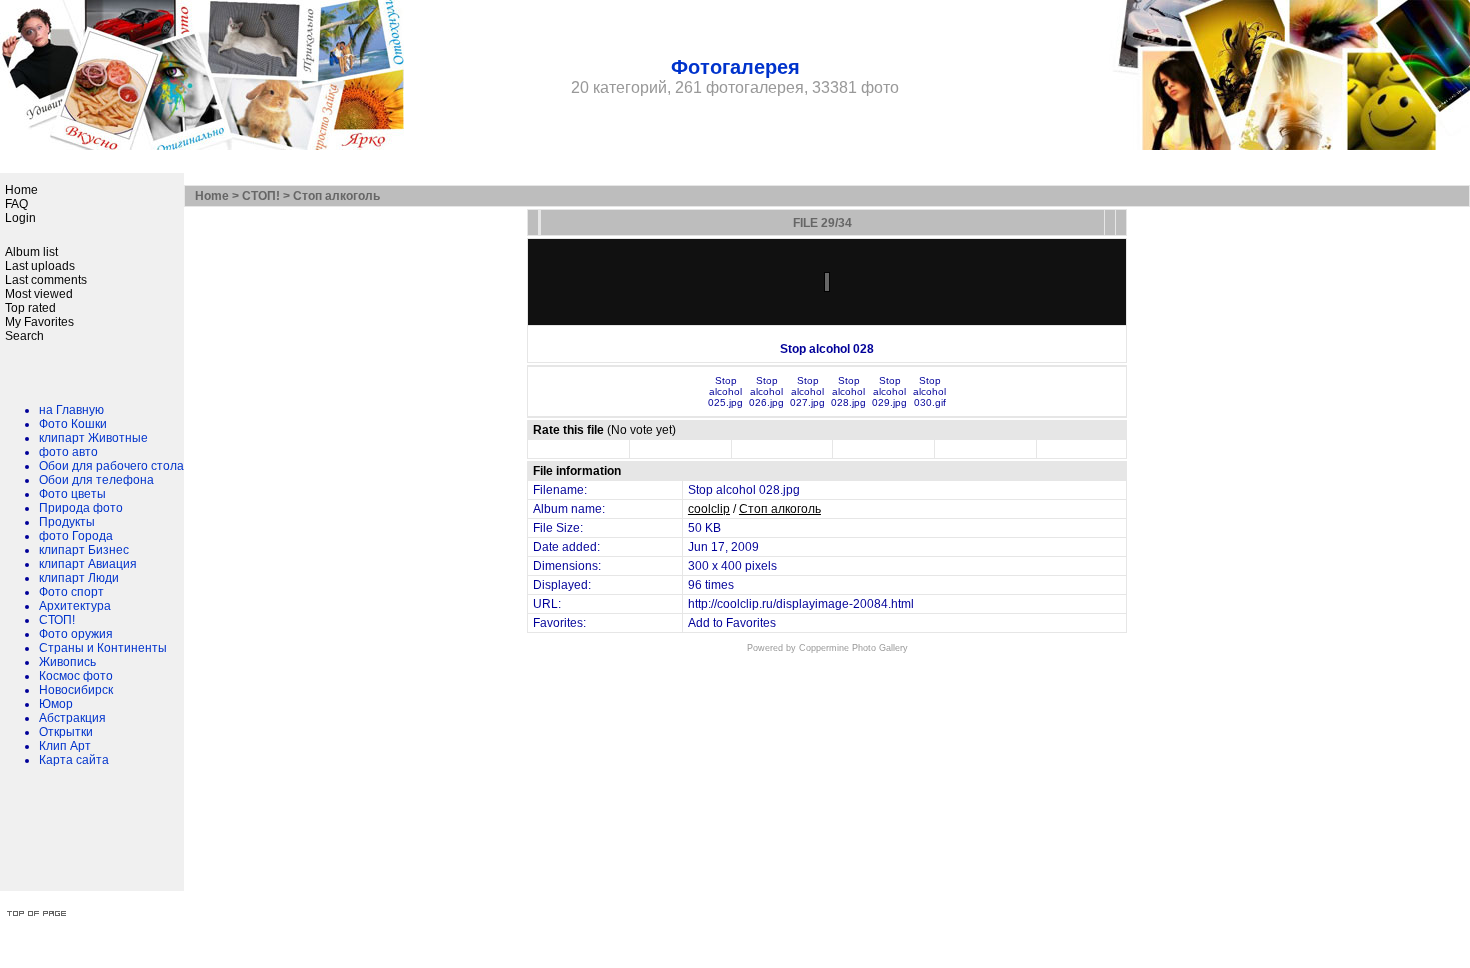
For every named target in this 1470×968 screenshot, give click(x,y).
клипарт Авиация (88, 564)
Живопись (67, 662)
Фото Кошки (73, 424)
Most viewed (39, 294)
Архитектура (75, 606)
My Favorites (39, 322)
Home (21, 190)
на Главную (71, 410)
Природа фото (81, 508)
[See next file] (1121, 222)
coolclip (709, 509)
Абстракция (72, 718)
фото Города (76, 536)
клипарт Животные (93, 438)
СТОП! (57, 620)
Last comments (46, 280)
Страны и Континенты (103, 648)
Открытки (66, 732)
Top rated (30, 308)
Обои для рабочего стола (111, 466)
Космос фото (76, 676)
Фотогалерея (735, 67)
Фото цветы (72, 494)
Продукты (67, 522)
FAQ (16, 204)
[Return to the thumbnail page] (533, 222)
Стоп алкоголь (336, 196)
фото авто (68, 452)
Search (24, 336)
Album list (31, 252)
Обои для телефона (96, 480)
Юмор (56, 704)
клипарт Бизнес (84, 550)
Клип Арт (65, 746)
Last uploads (40, 266)
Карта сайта (74, 760)
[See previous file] (1110, 222)
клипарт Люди (79, 578)
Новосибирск (76, 690)
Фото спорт (71, 592)
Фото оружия (76, 634)
